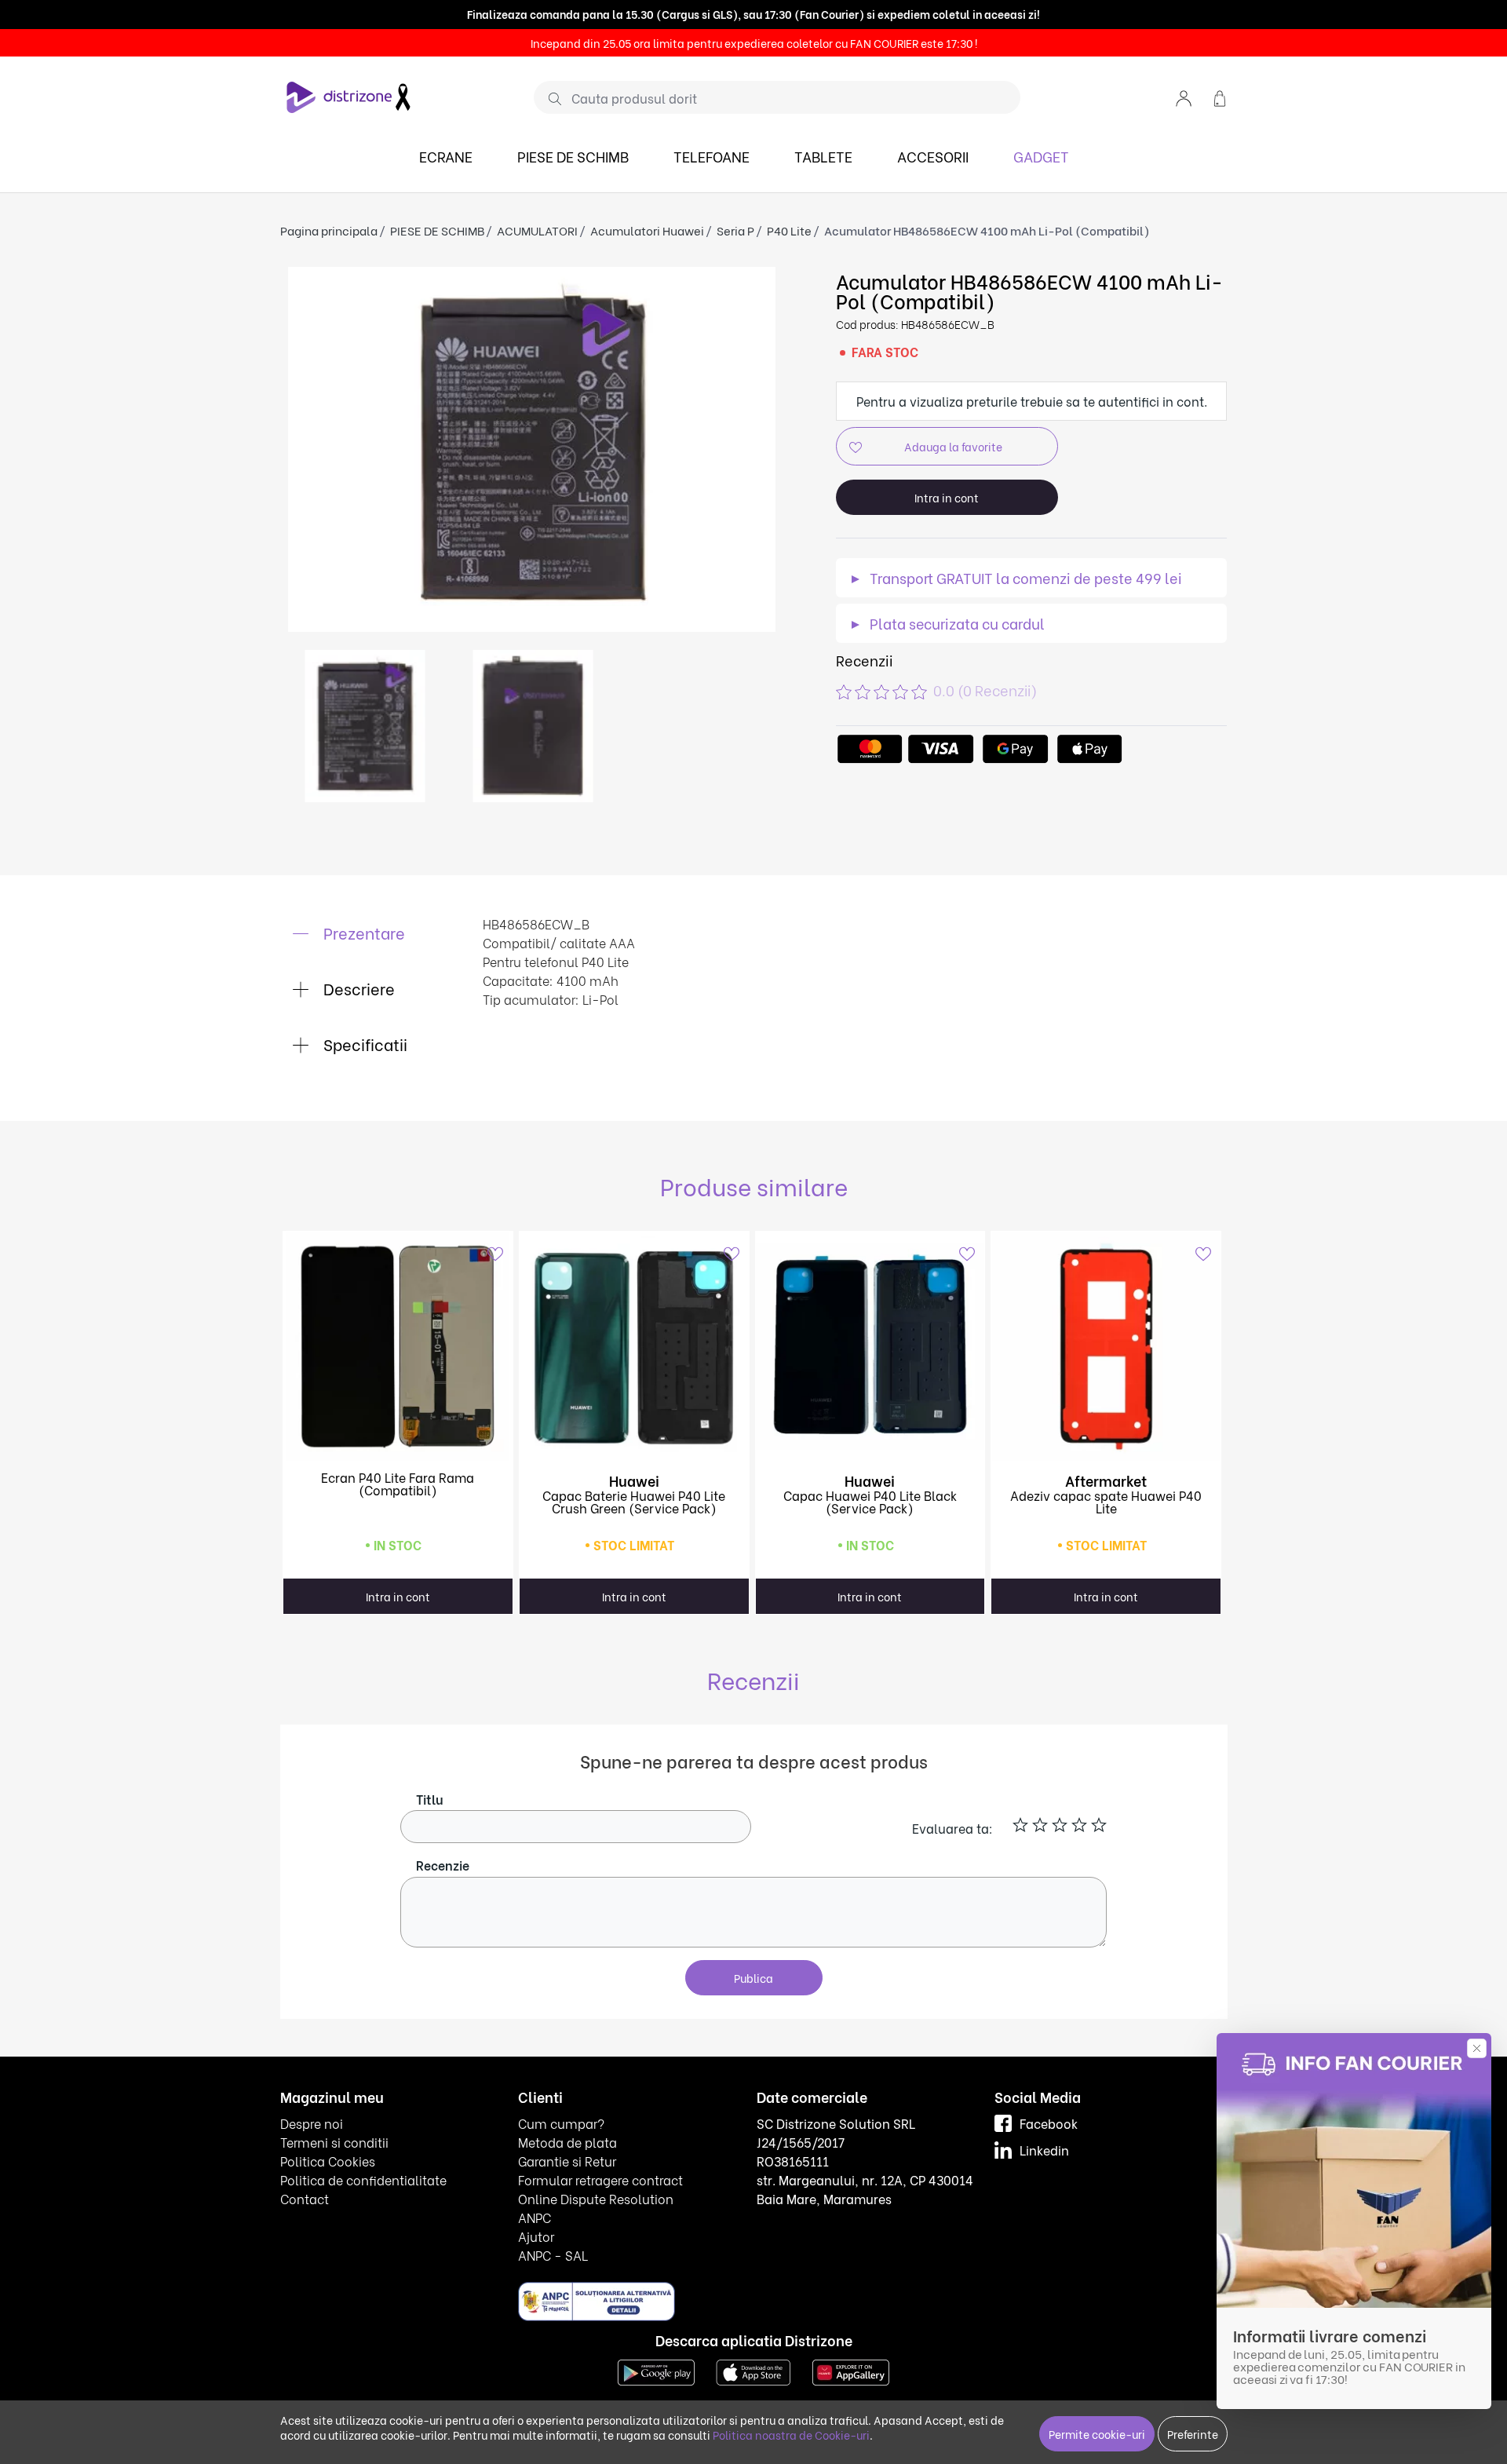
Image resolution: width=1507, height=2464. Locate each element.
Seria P (735, 230)
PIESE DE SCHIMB (573, 156)
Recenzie (443, 1865)
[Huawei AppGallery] (851, 2370)
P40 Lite (789, 230)
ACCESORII (933, 156)
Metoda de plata (567, 2142)
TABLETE (823, 156)
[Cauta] (549, 98)
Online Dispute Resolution (596, 2198)
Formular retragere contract (600, 2179)
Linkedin (1044, 2150)
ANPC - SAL (553, 2255)
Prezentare (362, 932)
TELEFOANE (712, 156)
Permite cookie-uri (1097, 2434)
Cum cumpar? (561, 2123)
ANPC (535, 2217)
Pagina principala (329, 230)
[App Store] (753, 2370)
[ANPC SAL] (597, 2300)
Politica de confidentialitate (363, 2179)
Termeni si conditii (334, 2142)
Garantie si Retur (567, 2161)
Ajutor (536, 2236)
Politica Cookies (328, 2161)
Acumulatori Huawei (647, 230)
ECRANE (446, 156)
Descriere (357, 988)
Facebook (1049, 2123)
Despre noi (312, 2123)
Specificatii (363, 1044)
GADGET (1041, 156)
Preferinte (1193, 2434)
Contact (305, 2198)
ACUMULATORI (537, 230)
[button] (1184, 97)
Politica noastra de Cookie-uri (791, 2435)
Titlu (430, 1799)
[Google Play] (656, 2370)
